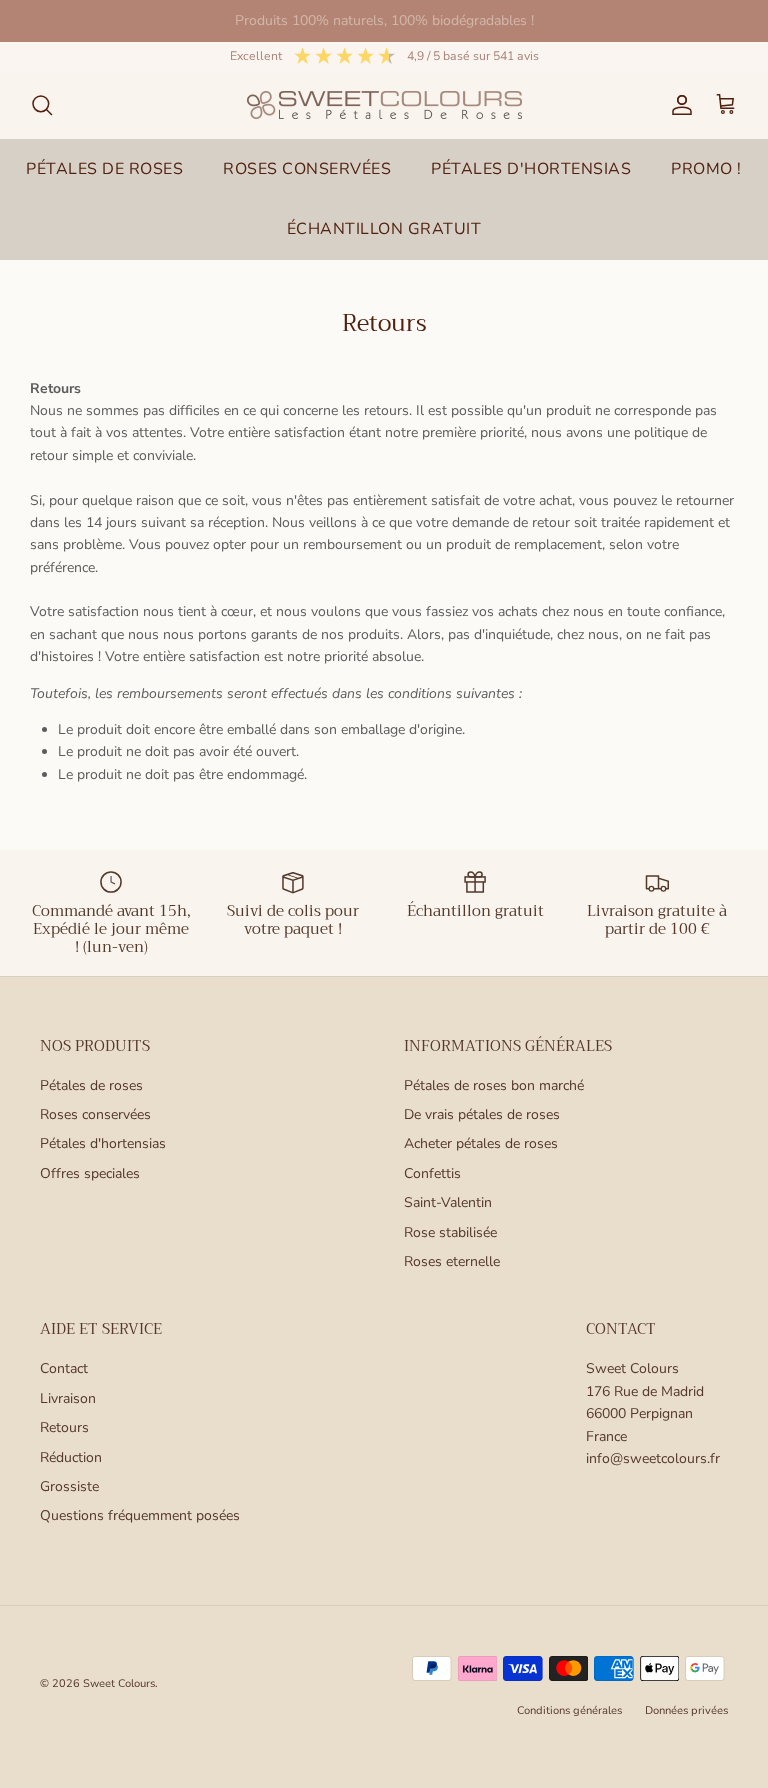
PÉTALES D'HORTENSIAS (531, 169)
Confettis (432, 1173)
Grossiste (69, 1486)
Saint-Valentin (448, 1202)
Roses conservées (95, 1114)
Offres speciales (90, 1173)
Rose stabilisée (450, 1232)
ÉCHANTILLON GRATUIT (384, 229)
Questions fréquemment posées (140, 1515)
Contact (64, 1368)
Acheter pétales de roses (481, 1143)
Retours (64, 1427)
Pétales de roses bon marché (494, 1085)
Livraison (68, 1398)
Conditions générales (569, 1710)
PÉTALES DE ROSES (104, 169)
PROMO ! (706, 169)
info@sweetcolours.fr (653, 1458)
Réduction (71, 1457)
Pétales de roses (91, 1085)
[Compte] (678, 105)
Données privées (686, 1710)
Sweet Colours (119, 1683)
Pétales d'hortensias (103, 1143)
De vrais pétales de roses (482, 1114)
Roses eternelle (452, 1261)
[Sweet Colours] (384, 105)
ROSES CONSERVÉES (307, 169)
